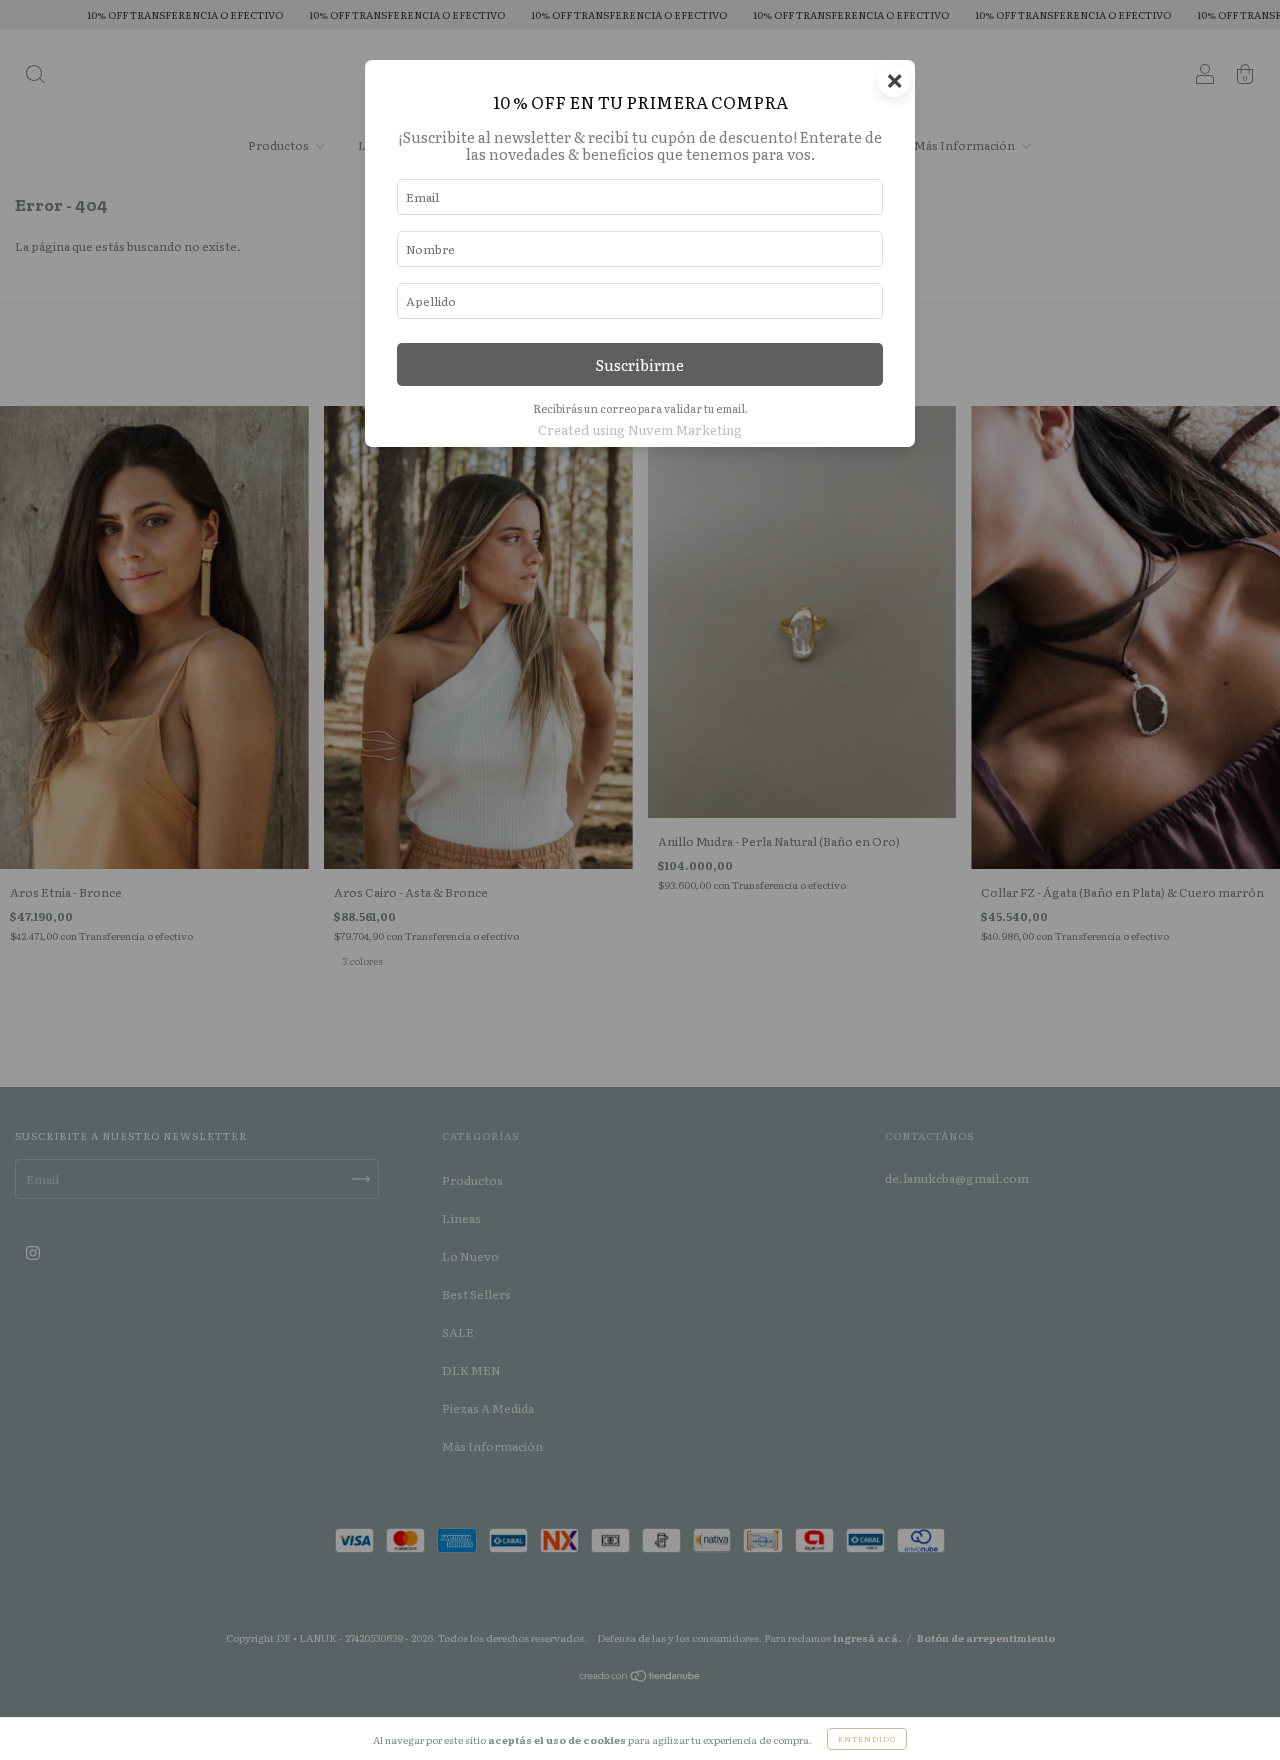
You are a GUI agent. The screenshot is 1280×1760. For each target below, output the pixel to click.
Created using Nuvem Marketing (640, 429)
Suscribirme (640, 364)
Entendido (867, 1738)
